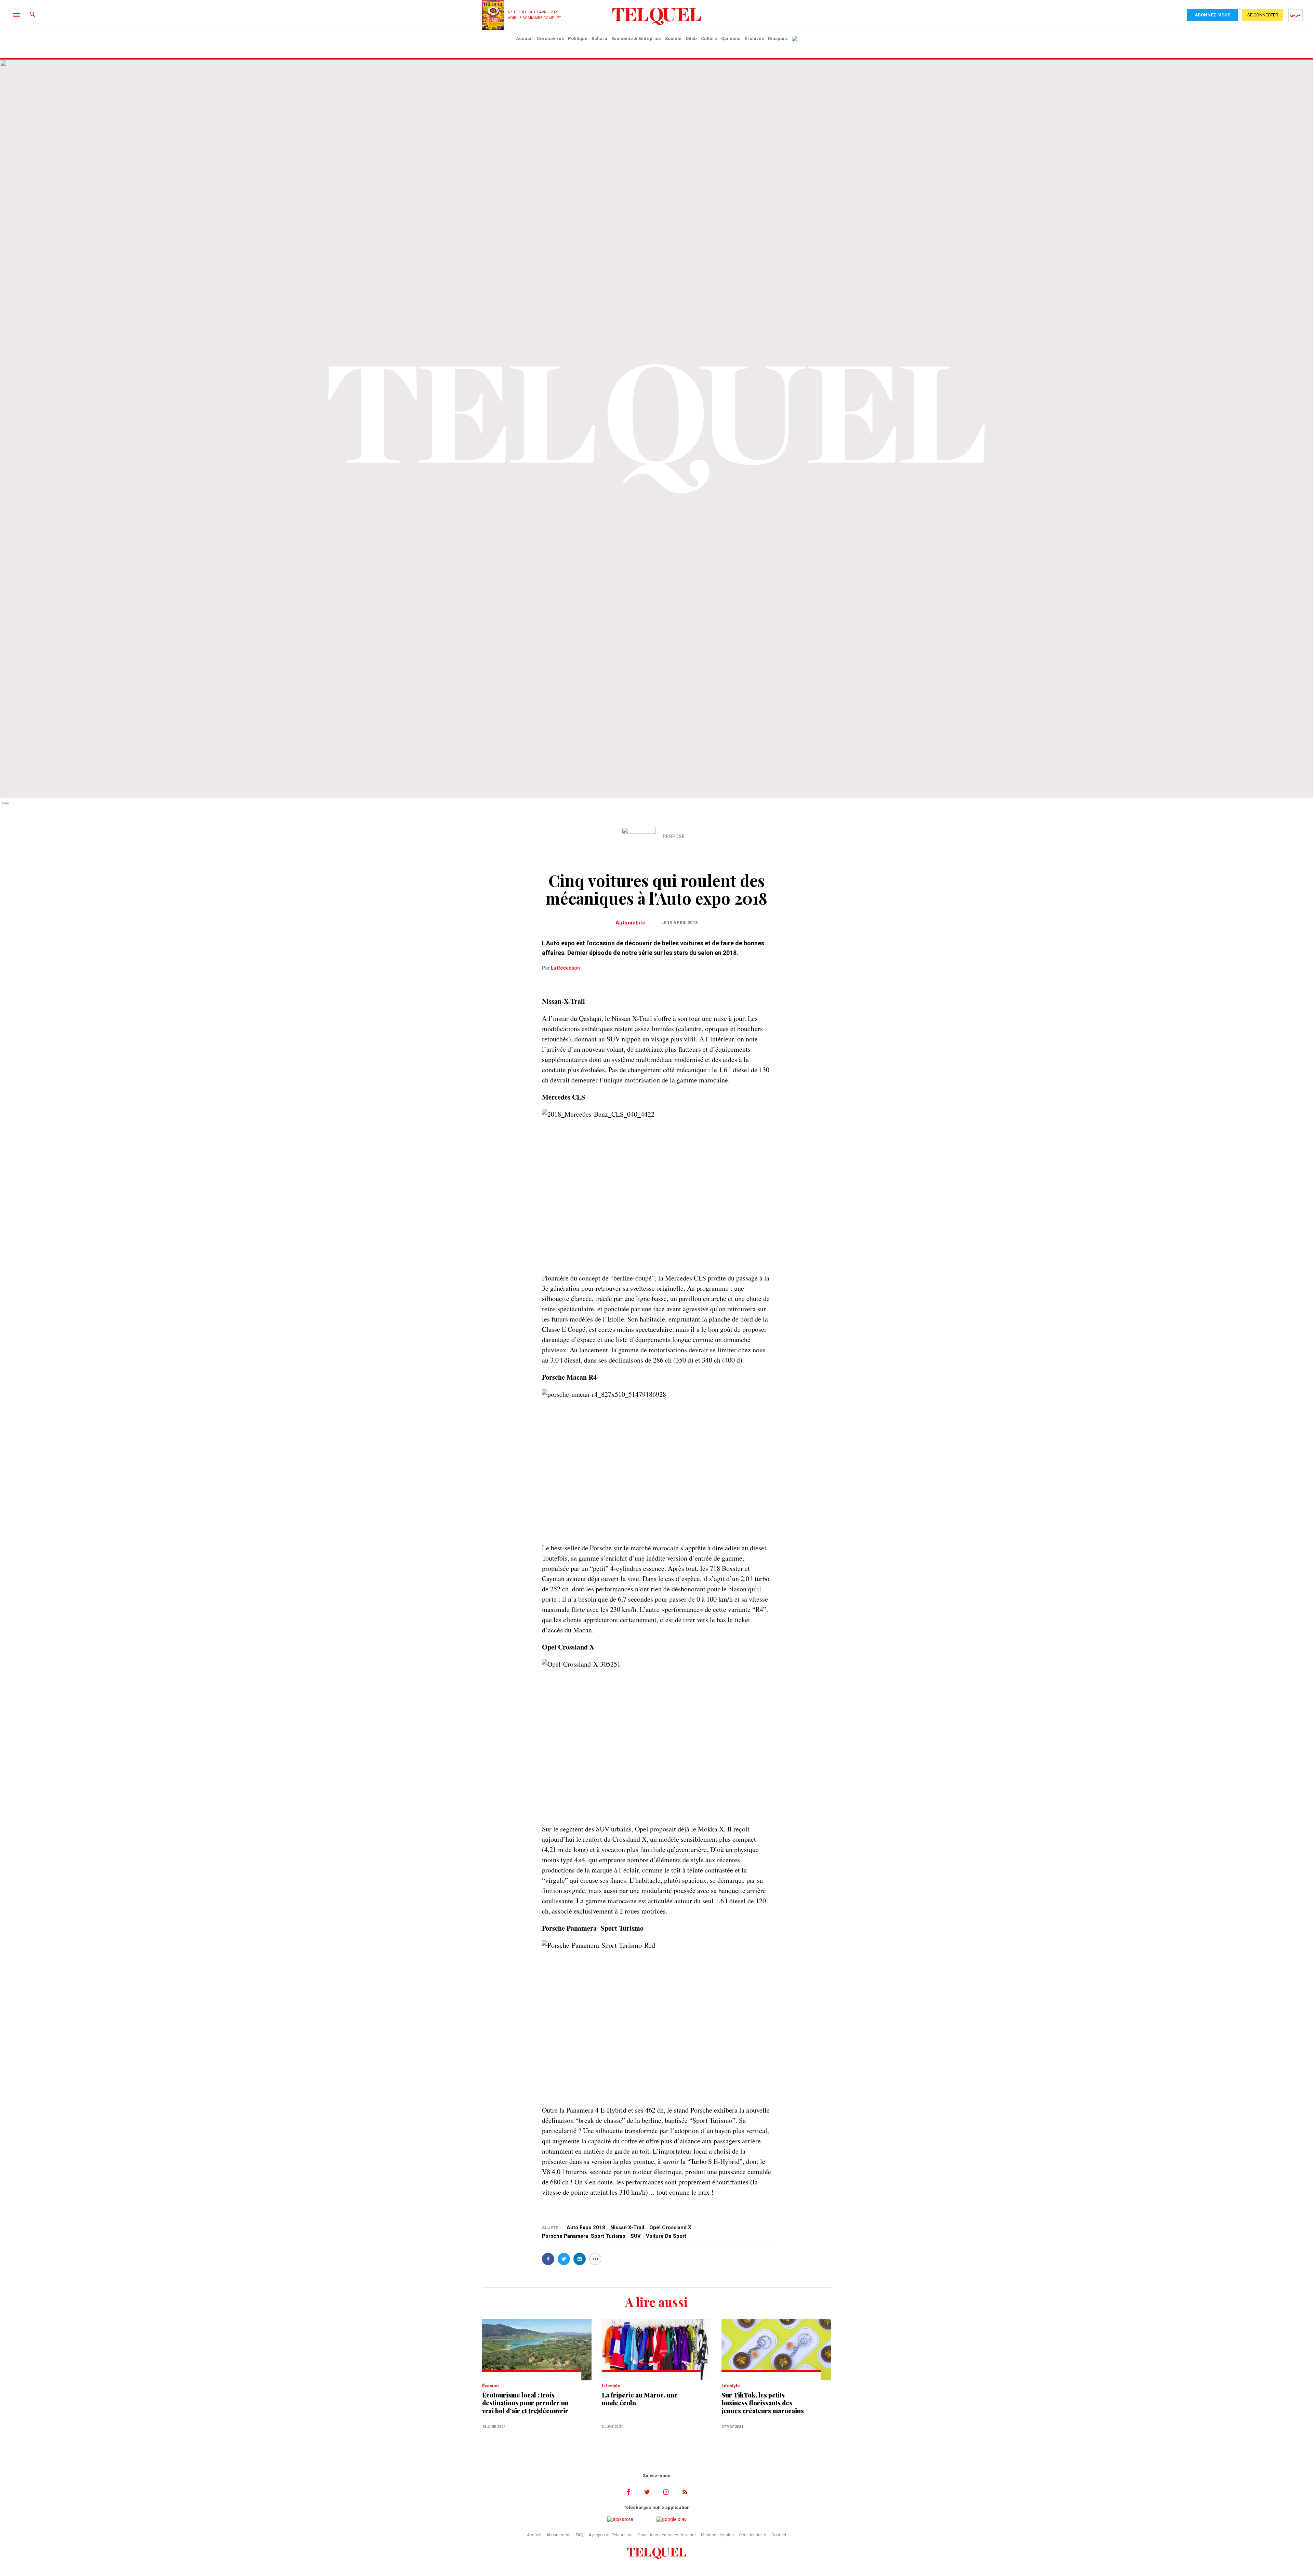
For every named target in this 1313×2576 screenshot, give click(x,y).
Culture (709, 38)
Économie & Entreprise (636, 38)
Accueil (524, 38)
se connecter (1263, 15)
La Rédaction (565, 968)
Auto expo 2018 (586, 2227)
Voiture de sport (666, 2236)
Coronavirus (550, 38)
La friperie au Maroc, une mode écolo (640, 2399)
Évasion (490, 2386)
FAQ (580, 2535)
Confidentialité (753, 2535)
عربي (1296, 14)
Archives (754, 38)
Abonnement (559, 2535)
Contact (779, 2535)
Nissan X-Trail (627, 2227)
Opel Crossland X (670, 2227)
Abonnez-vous (1212, 15)
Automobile (631, 923)
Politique (578, 38)
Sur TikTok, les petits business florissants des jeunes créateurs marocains (763, 2403)
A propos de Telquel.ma (611, 2535)
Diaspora (778, 38)
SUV (636, 2236)
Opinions (731, 38)
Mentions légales (717, 2535)
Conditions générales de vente (667, 2535)
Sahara (599, 38)
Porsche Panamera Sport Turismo (584, 2236)
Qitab (691, 38)
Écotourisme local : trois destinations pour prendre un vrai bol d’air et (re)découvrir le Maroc (525, 2403)
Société (673, 38)
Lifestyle (611, 2386)
